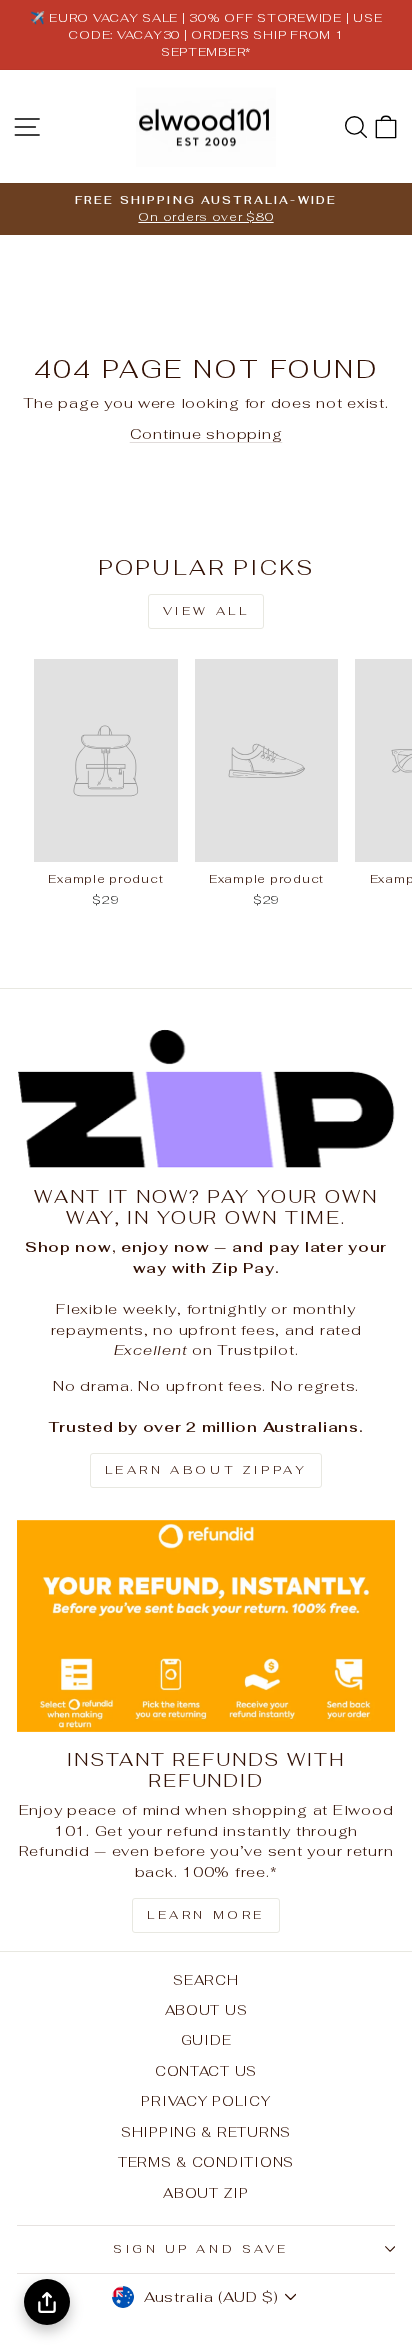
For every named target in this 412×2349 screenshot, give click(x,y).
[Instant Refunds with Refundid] (206, 1626)
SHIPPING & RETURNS (206, 2132)
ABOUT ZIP (206, 2193)
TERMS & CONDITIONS (206, 2162)
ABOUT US (206, 2010)
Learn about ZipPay (206, 1470)
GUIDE (206, 2040)
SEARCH (205, 1980)
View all (206, 611)
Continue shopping (206, 433)
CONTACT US (206, 2071)
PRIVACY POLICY (205, 2101)
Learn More (206, 1915)
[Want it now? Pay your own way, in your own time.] (206, 1099)
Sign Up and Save (201, 2248)
